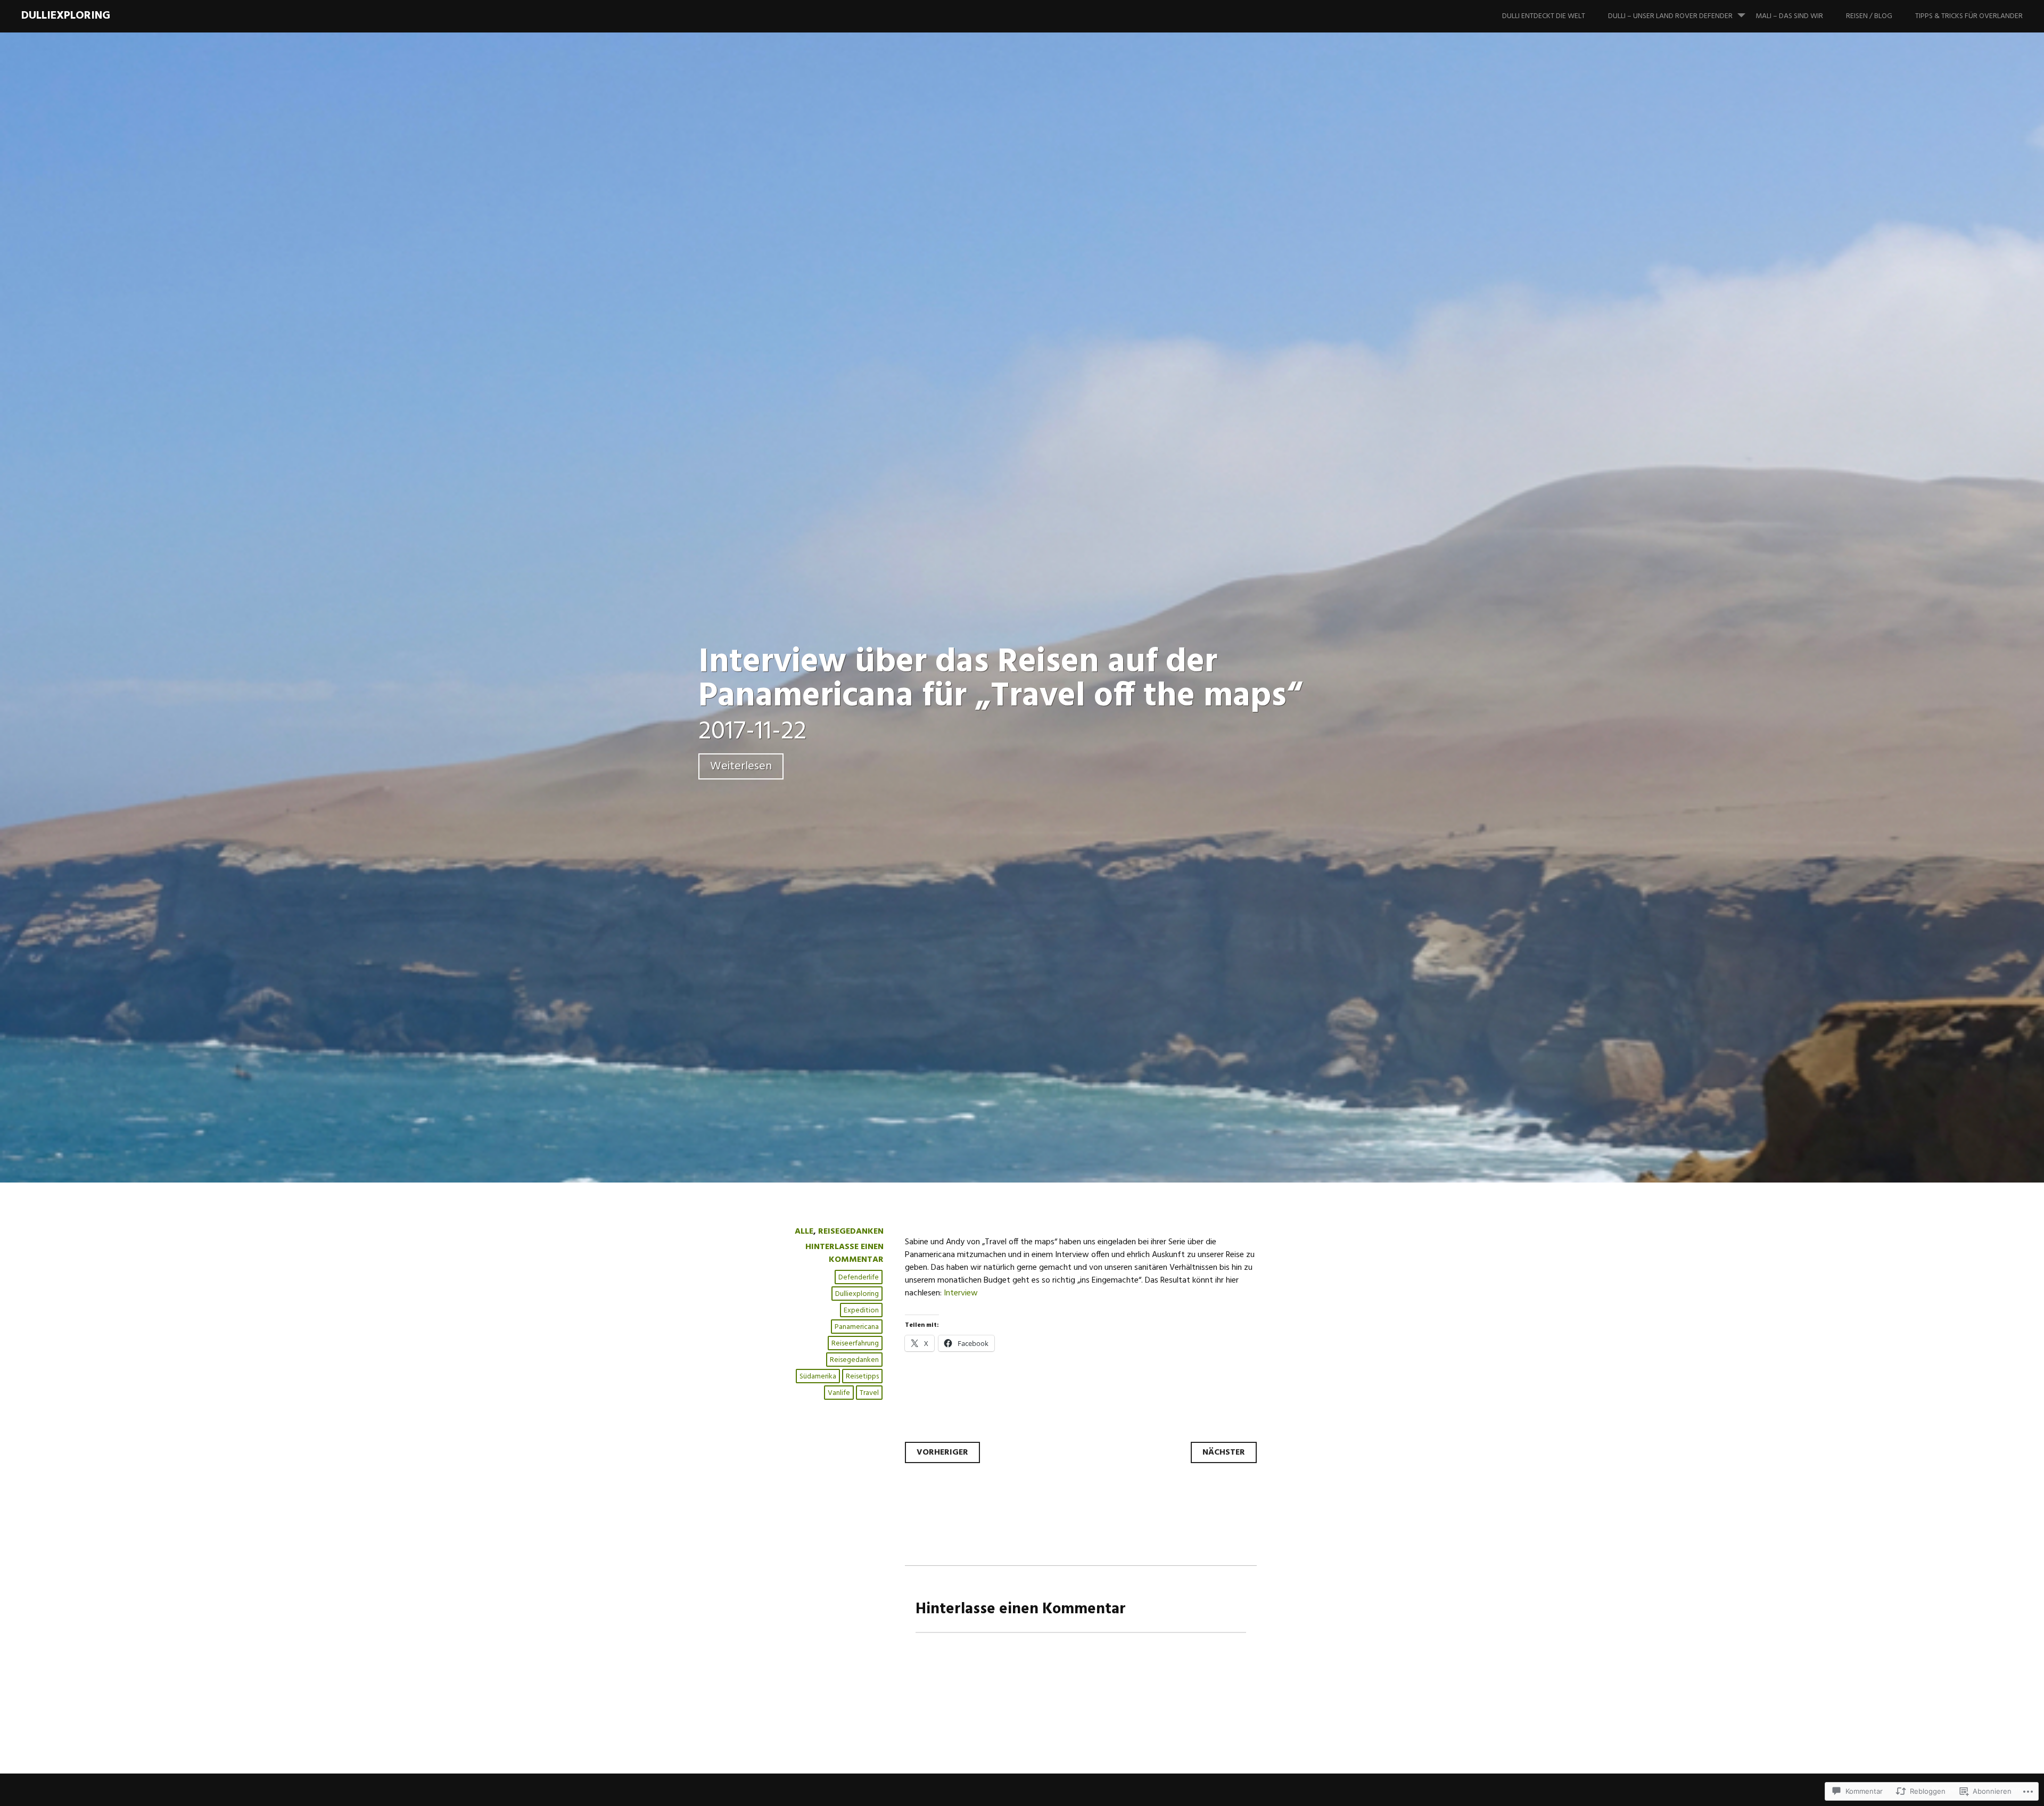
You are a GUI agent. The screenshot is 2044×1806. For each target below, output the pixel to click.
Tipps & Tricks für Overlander (1969, 16)
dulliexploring (66, 16)
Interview (961, 1293)
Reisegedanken (851, 1232)
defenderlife (859, 1278)
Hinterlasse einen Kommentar (844, 1253)
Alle (804, 1232)
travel (869, 1393)
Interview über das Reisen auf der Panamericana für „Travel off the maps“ (1000, 680)
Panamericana (857, 1327)
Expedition (861, 1311)
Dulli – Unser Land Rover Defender (1670, 16)
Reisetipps (862, 1377)
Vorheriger (942, 1452)
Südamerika (818, 1377)
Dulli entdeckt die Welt (1544, 16)
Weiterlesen (741, 766)
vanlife (839, 1393)
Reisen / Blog (1869, 16)
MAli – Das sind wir (1789, 16)
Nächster (1224, 1452)
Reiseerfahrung (855, 1344)
